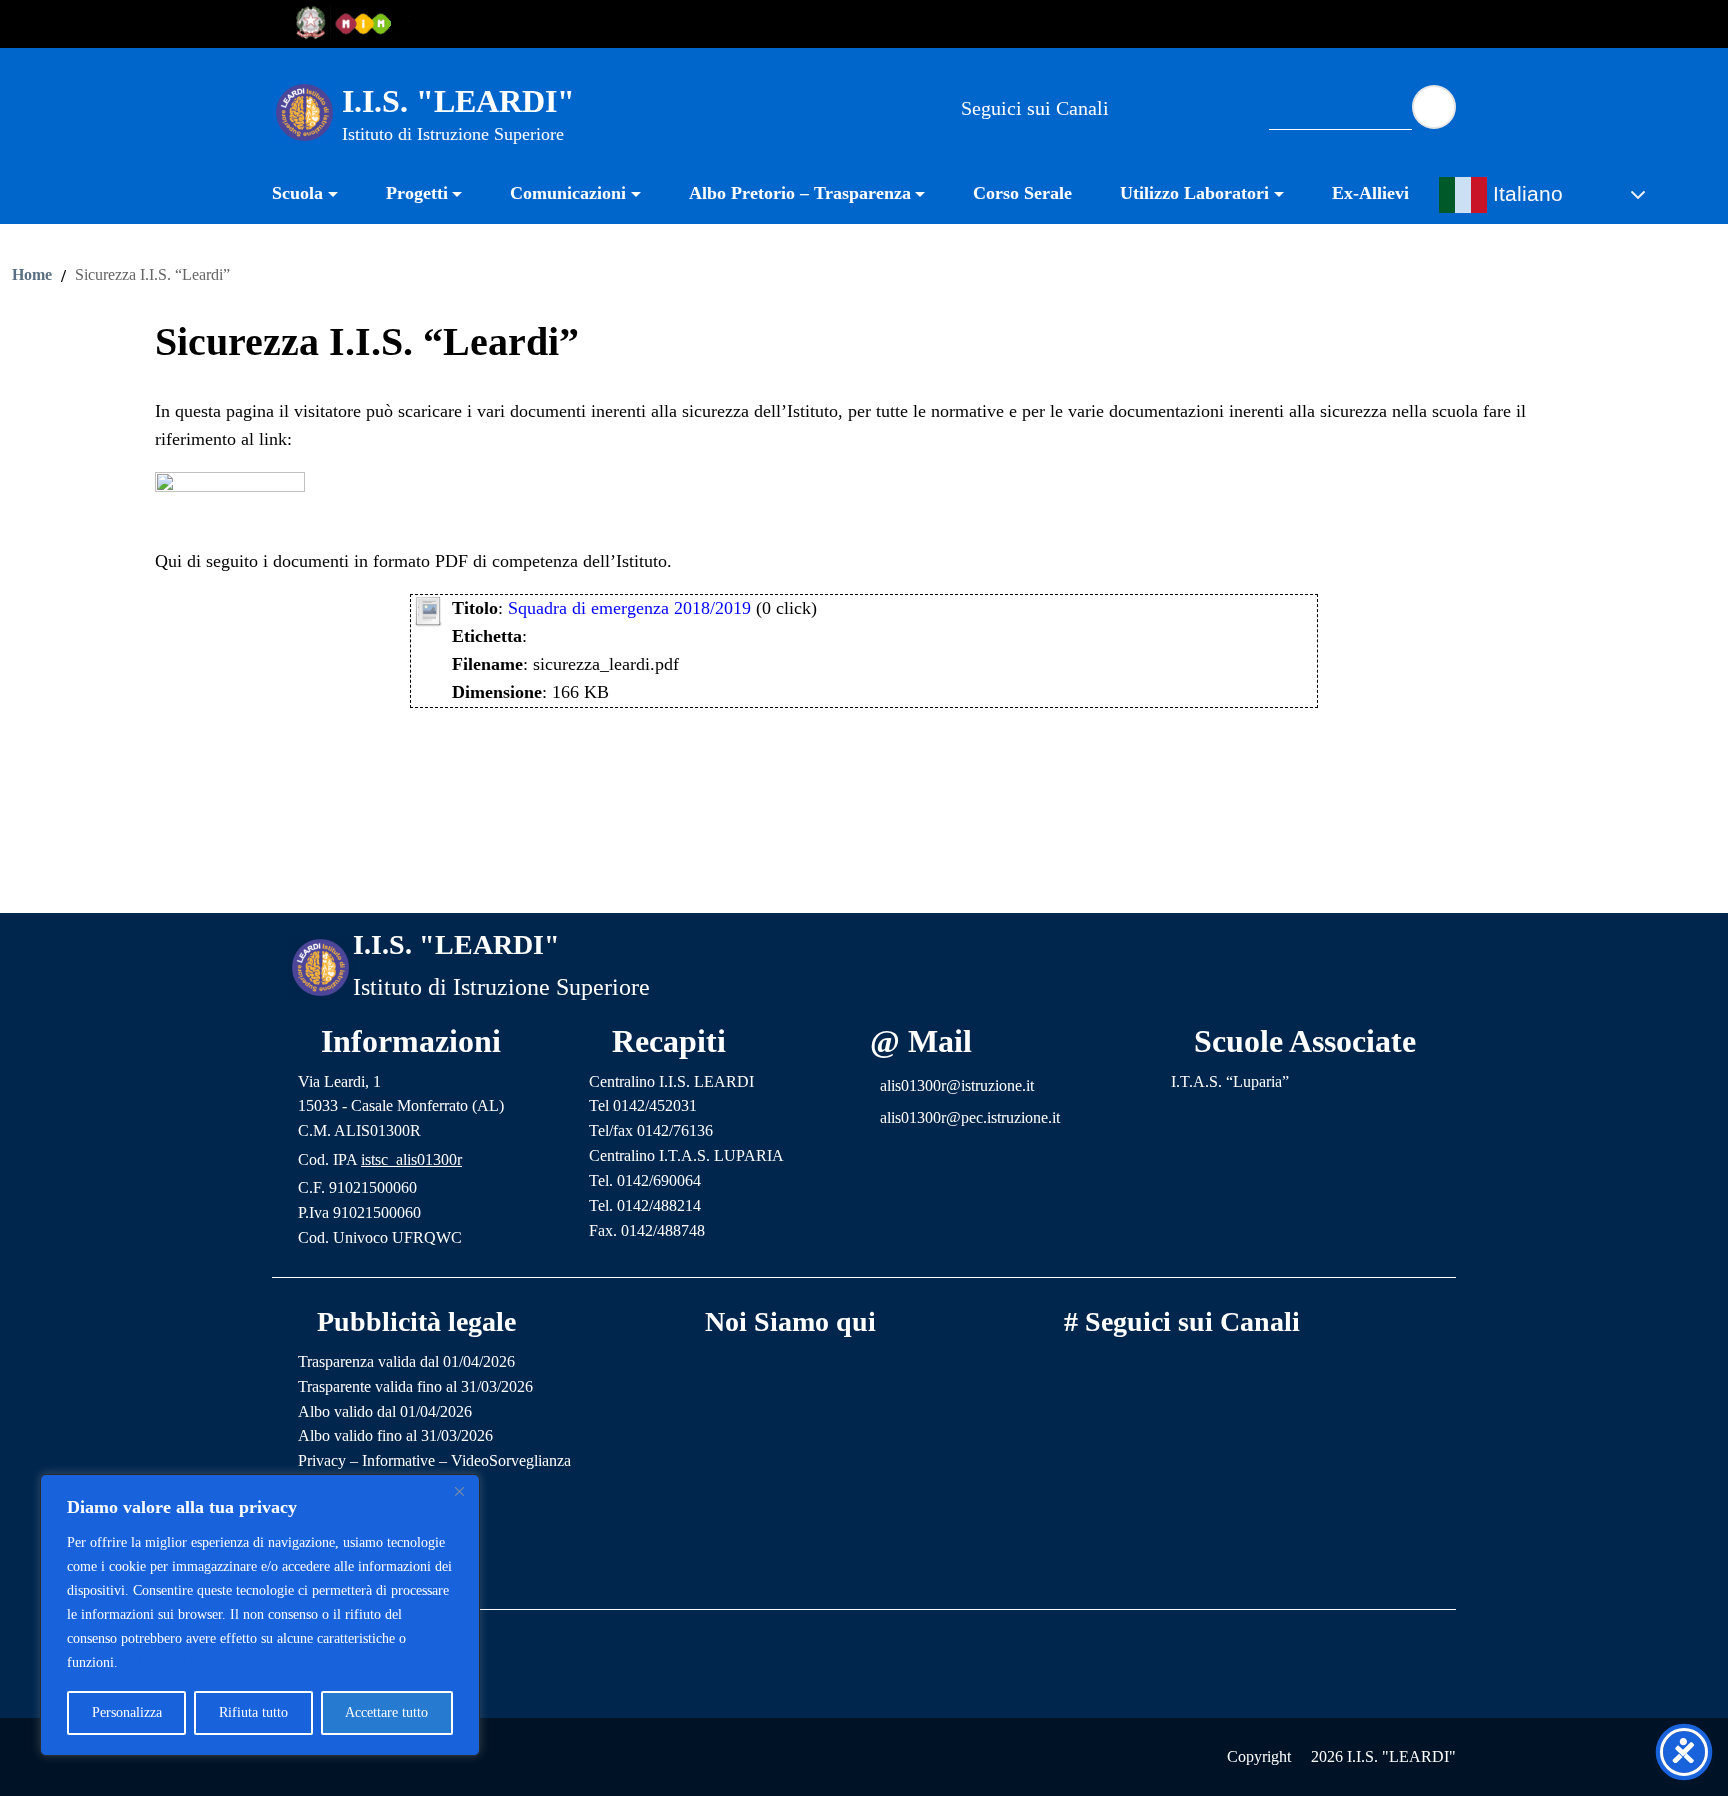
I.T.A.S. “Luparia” (1230, 1081)
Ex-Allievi (1370, 193)
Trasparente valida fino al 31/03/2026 (415, 1386)
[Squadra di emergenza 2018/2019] (427, 609)
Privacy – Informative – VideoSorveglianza (434, 1460)
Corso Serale (1022, 193)
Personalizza (127, 1712)
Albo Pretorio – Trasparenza (800, 193)
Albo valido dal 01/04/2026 (385, 1411)
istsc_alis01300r (411, 1159)
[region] (260, 1615)
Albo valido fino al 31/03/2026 (395, 1435)
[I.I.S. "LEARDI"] (304, 111)
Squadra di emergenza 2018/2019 (629, 608)
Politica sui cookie (175, 1662)
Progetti (417, 193)
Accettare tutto (386, 1712)
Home (32, 275)
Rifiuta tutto (253, 1712)
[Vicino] (459, 1491)
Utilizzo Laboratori (1194, 193)
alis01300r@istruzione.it (957, 1085)
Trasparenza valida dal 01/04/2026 (406, 1361)
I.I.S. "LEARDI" (458, 101)
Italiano (1525, 194)
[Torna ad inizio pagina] (864, 882)
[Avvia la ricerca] (1434, 107)
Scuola (297, 193)
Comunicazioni (568, 193)
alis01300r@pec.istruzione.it (970, 1117)
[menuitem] (317, 195)
